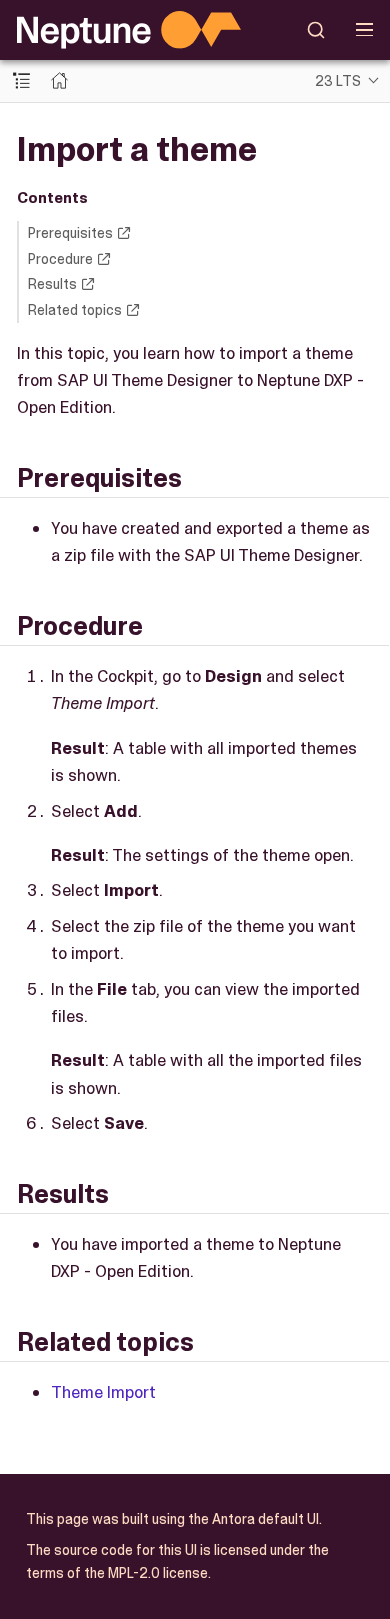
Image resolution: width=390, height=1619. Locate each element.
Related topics (75, 310)
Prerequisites (70, 233)
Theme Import (103, 1392)
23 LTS (338, 81)
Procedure (60, 259)
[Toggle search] (316, 30)
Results (52, 284)
